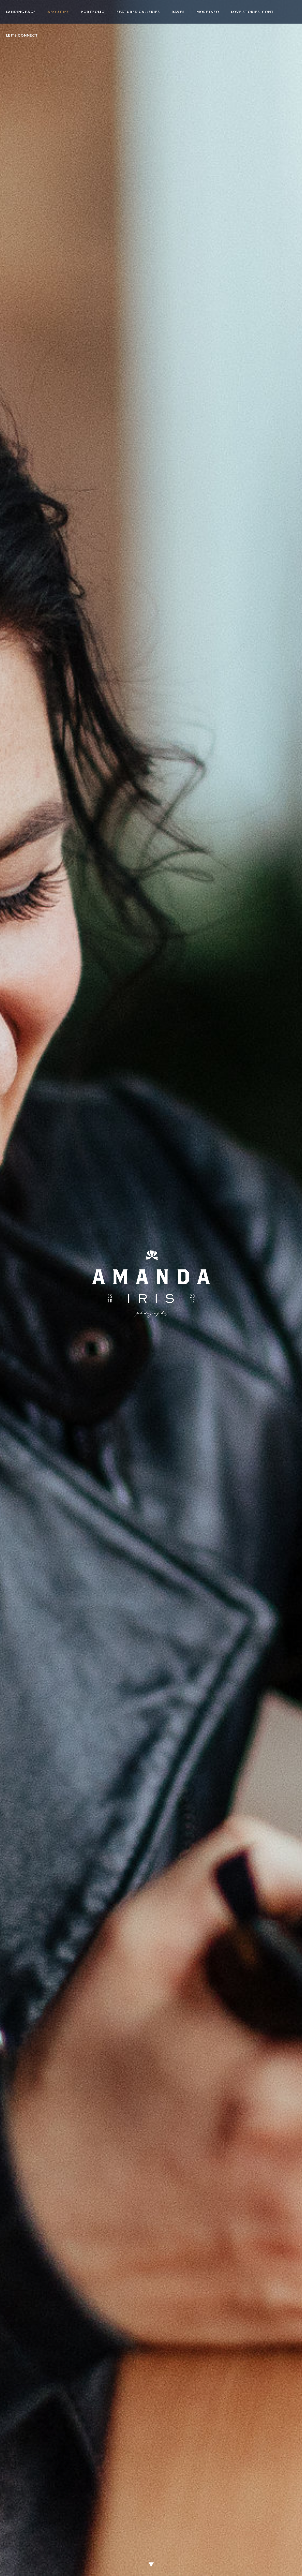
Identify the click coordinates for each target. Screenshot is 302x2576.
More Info (208, 12)
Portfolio (93, 12)
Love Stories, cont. (253, 12)
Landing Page (21, 12)
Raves (178, 12)
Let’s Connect (22, 35)
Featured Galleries (138, 12)
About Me (58, 12)
